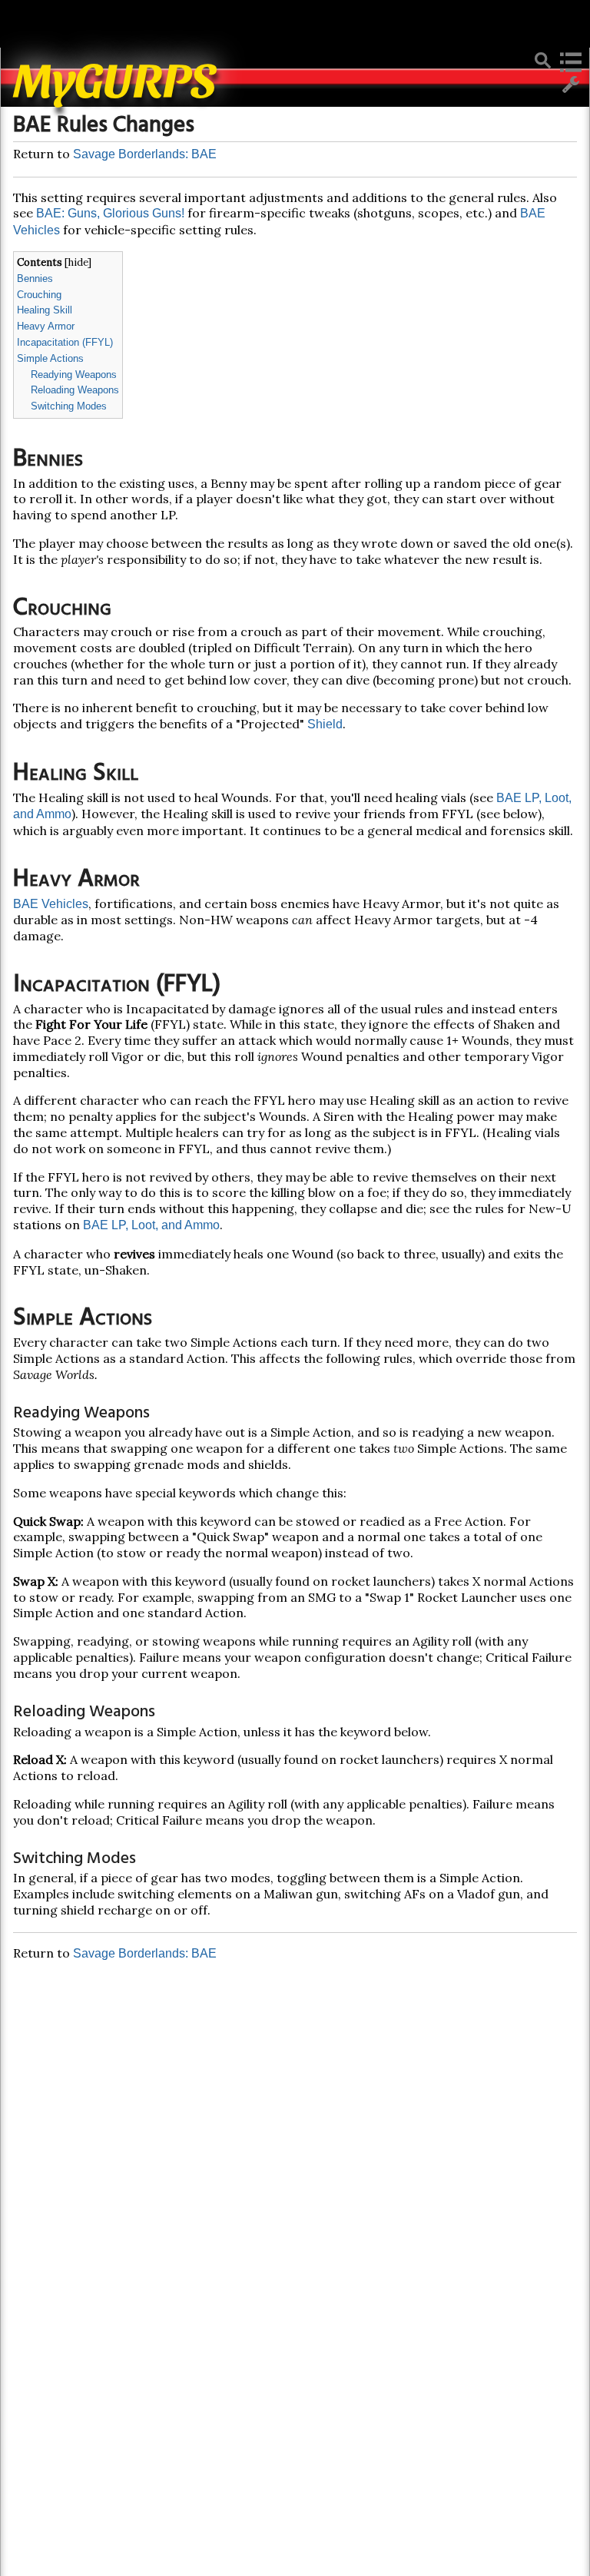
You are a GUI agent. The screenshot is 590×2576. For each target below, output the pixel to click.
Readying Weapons (74, 375)
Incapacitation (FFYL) (65, 342)
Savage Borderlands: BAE (145, 154)
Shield (325, 724)
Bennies (35, 278)
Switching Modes (69, 406)
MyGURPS (115, 77)
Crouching (39, 295)
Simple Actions (50, 358)
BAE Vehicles (51, 904)
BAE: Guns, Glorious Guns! (110, 213)
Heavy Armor (46, 326)
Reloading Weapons (75, 390)
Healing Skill (45, 310)
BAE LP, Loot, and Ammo (151, 1225)
